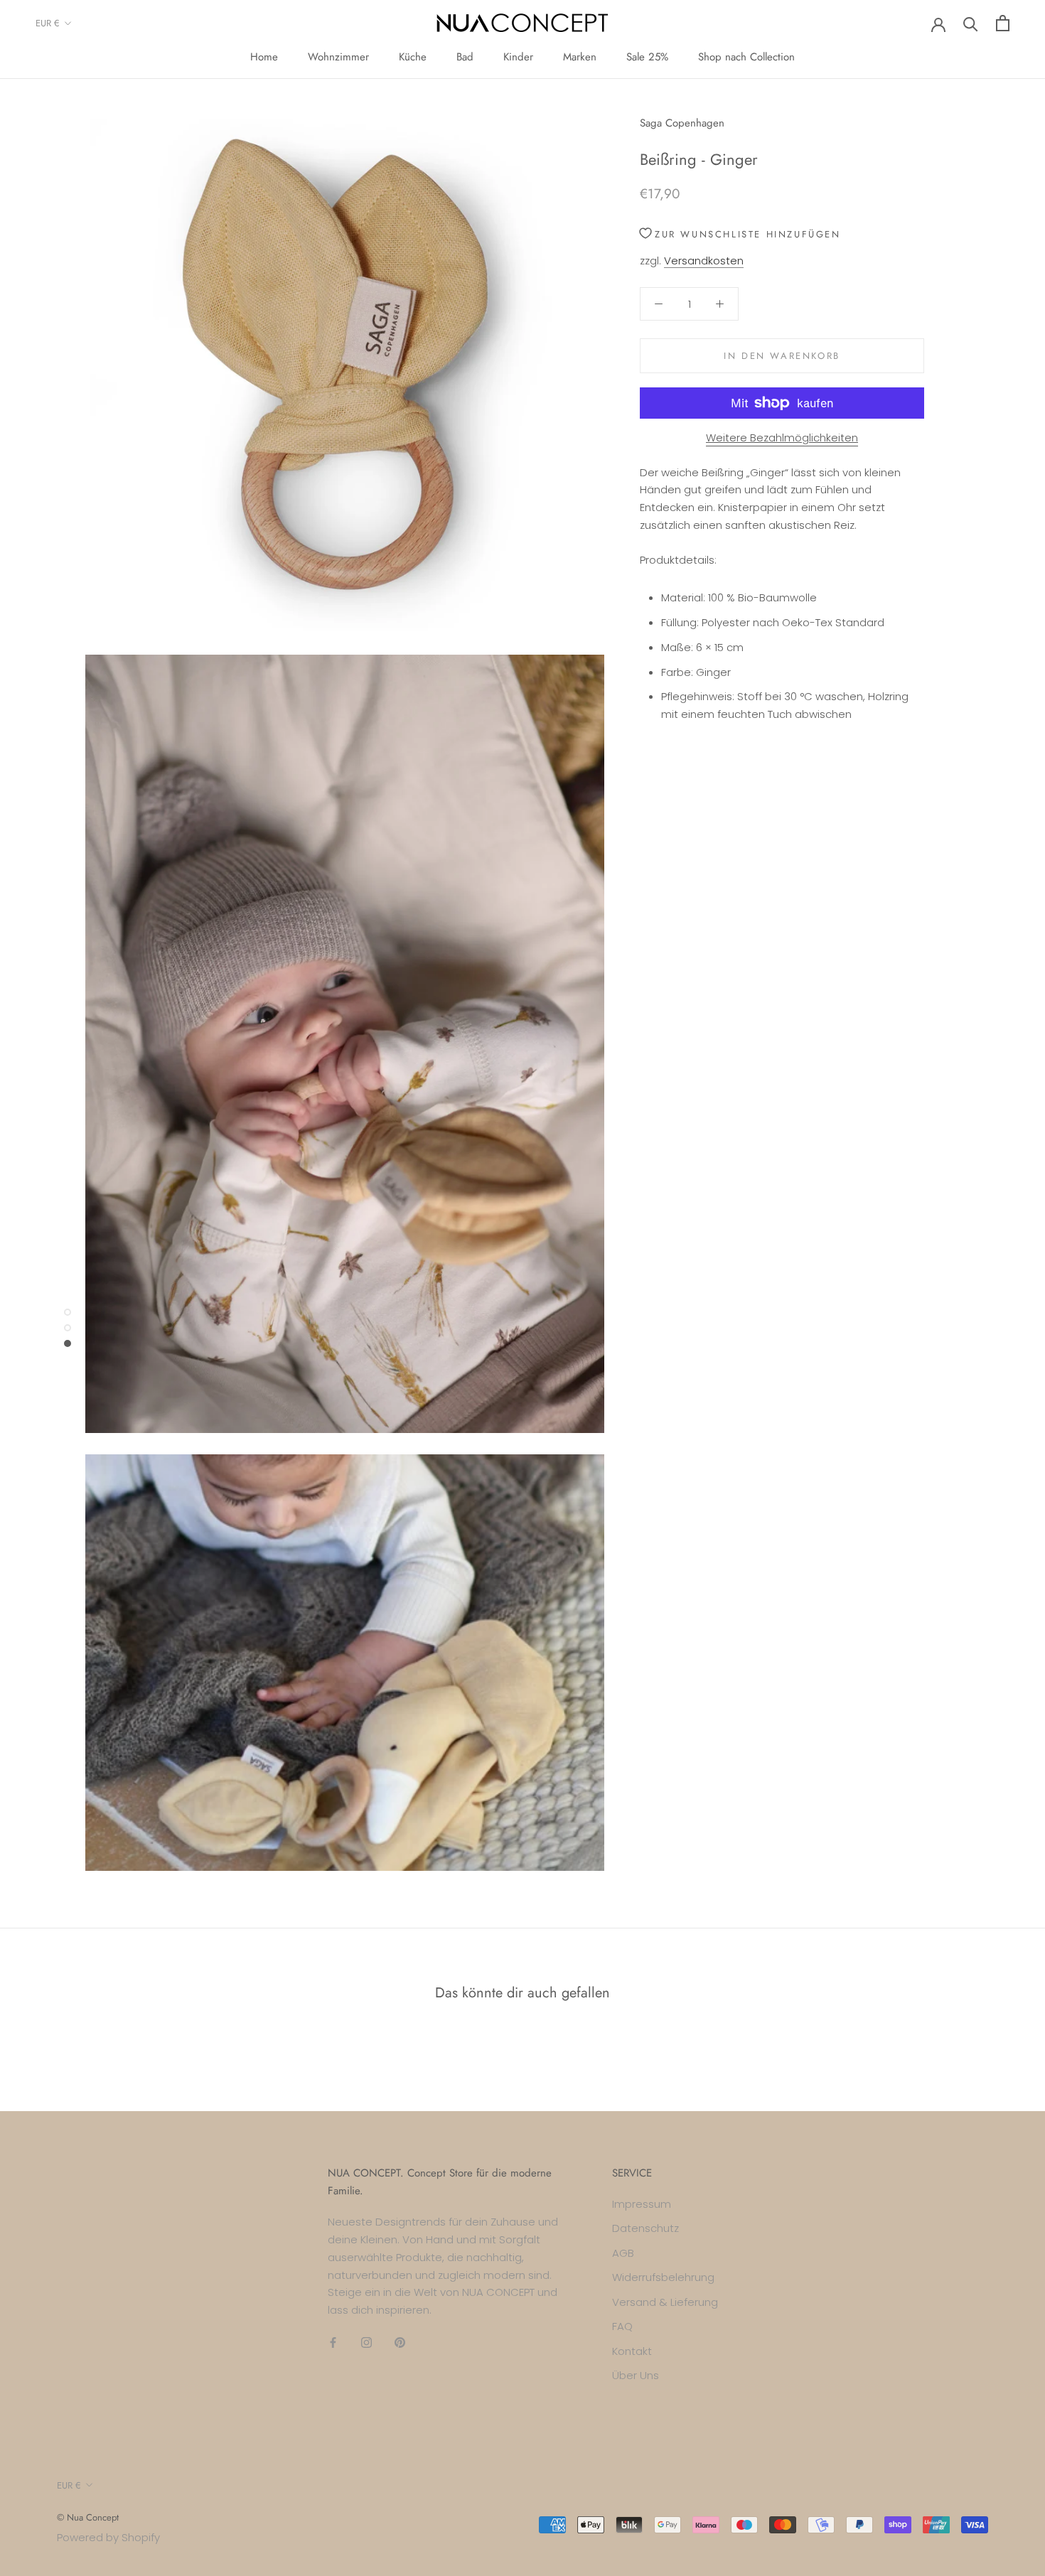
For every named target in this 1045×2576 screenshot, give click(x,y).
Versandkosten (704, 261)
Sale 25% (647, 57)
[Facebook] (333, 2342)
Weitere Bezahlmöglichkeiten (782, 438)
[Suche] (971, 23)
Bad (465, 57)
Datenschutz (645, 2228)
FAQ (622, 2326)
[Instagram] (366, 2342)
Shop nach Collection (746, 57)
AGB (623, 2253)
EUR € (48, 23)
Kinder (518, 57)
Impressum (642, 2204)
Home (264, 57)
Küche (413, 57)
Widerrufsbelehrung (663, 2277)
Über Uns (636, 2375)
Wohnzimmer (338, 57)
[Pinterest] (400, 2342)
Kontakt (632, 2351)
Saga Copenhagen (682, 123)
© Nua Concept (88, 2517)
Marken (580, 57)
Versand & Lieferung (665, 2302)
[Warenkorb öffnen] (1003, 23)
